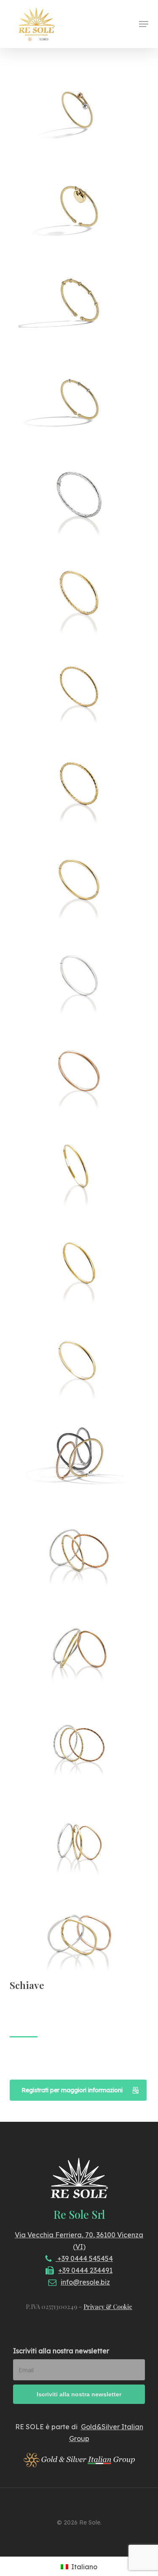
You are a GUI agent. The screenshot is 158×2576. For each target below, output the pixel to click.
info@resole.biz (85, 2282)
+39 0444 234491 (85, 2270)
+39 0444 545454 (84, 2258)
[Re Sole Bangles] (81, 113)
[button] (144, 24)
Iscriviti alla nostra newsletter (61, 2351)
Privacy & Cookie (108, 2307)
